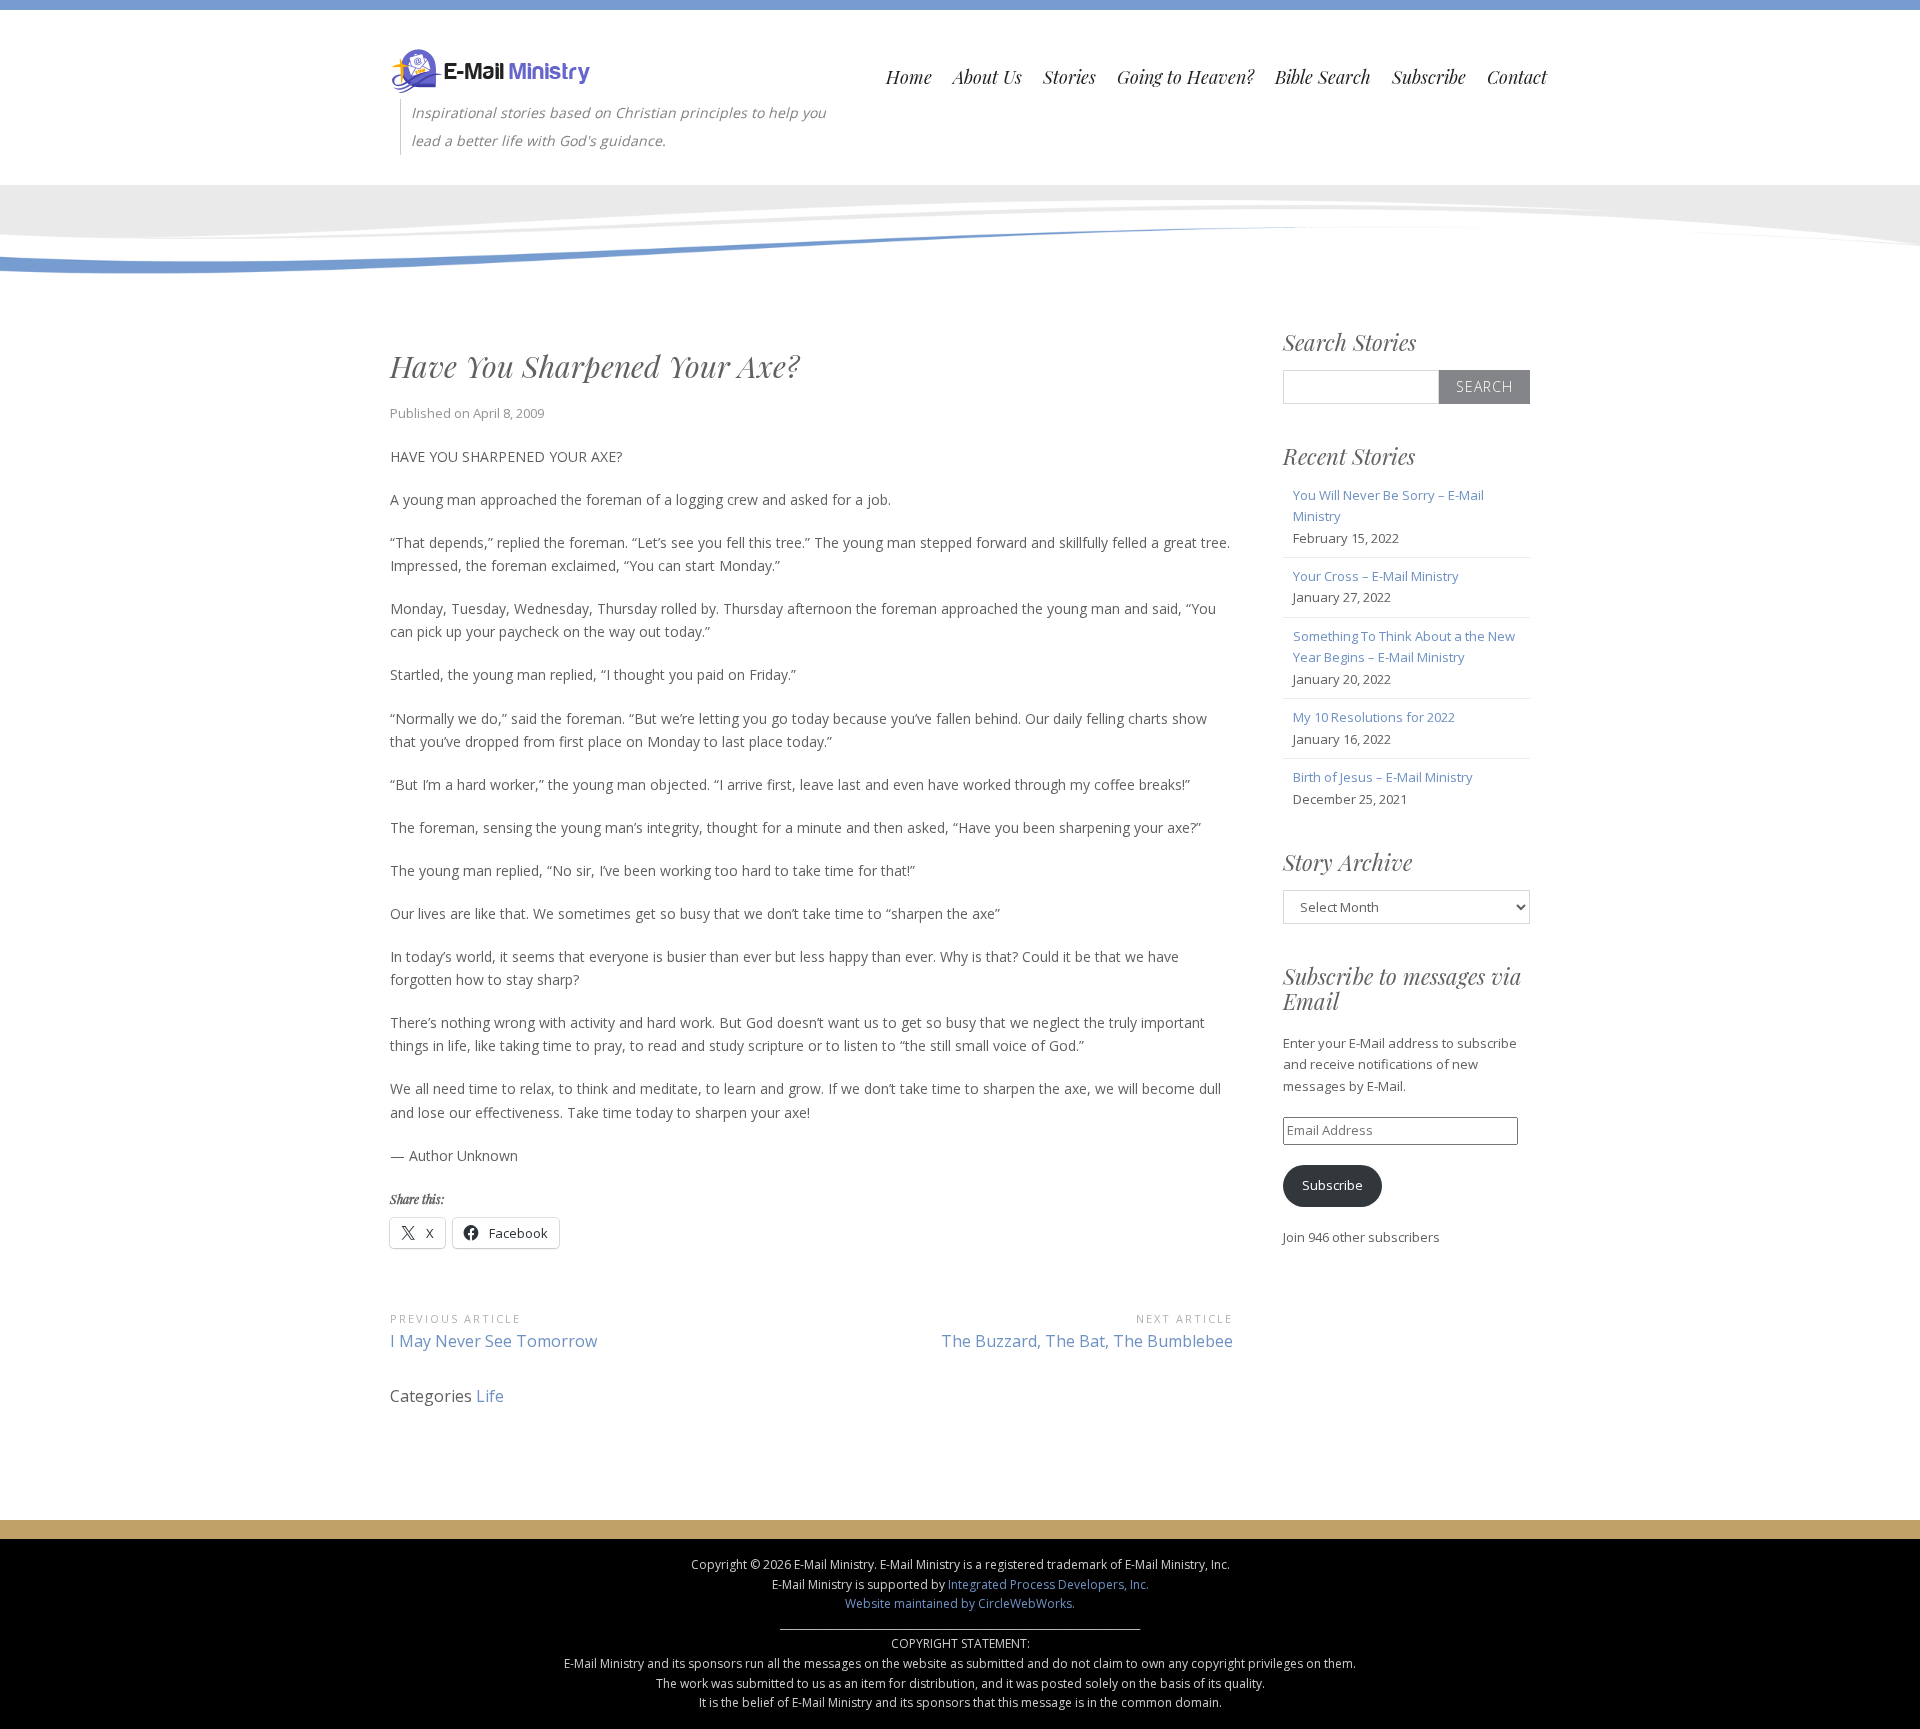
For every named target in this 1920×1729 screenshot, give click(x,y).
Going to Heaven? (1185, 77)
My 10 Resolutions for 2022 (1374, 717)
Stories (1069, 77)
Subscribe (1429, 77)
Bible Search (1323, 77)
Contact (1517, 77)
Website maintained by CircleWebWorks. (960, 1603)
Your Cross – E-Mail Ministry (1376, 576)
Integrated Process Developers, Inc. (1048, 1584)
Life (490, 1396)
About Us (987, 77)
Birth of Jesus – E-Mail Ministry (1383, 777)
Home (909, 77)
